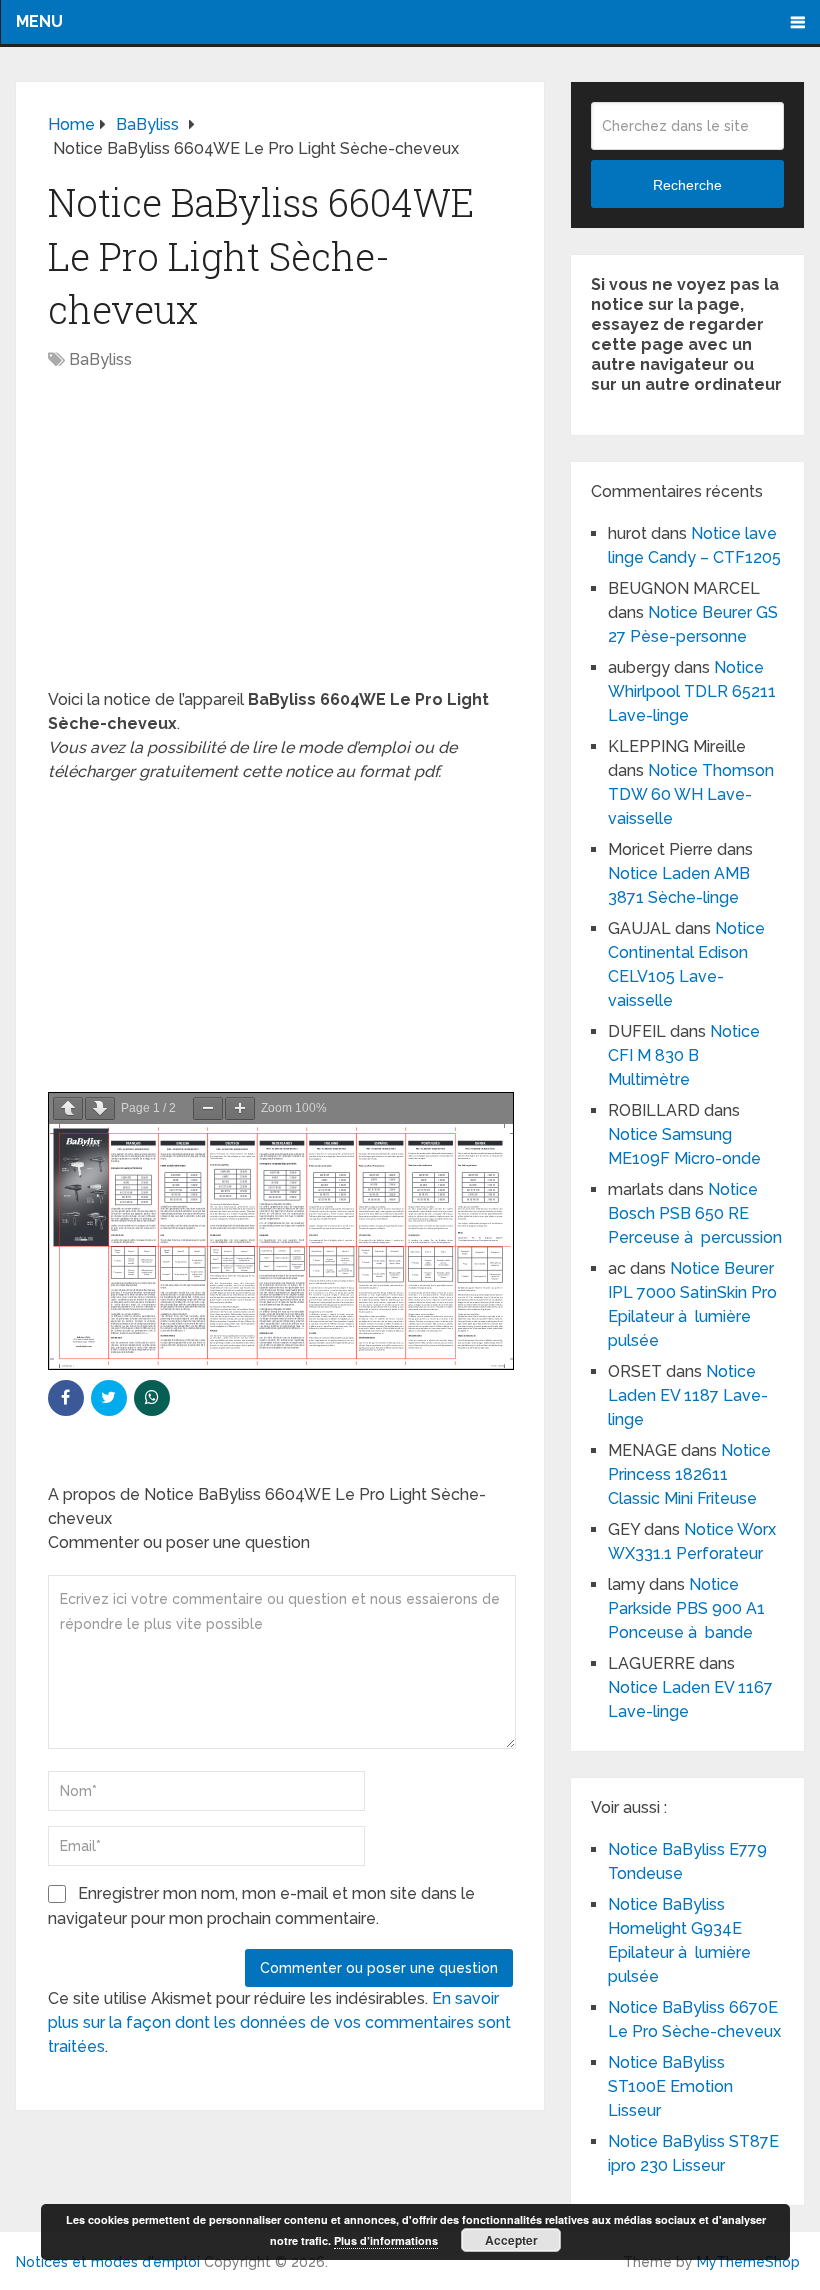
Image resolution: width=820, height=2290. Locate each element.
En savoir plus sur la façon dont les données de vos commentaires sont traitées (279, 2022)
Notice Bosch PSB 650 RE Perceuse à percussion (695, 1213)
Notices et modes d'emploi (108, 2262)
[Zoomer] (240, 1108)
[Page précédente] (68, 1108)
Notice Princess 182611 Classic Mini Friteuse (689, 1474)
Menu (39, 21)
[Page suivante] (100, 1108)
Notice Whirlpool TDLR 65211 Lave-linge (692, 691)
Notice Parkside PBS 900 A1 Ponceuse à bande (686, 1608)
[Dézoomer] (208, 1108)
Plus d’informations (386, 2240)
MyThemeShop (748, 2262)
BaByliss (100, 359)
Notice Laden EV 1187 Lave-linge (688, 1395)
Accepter (511, 2240)
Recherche (687, 185)
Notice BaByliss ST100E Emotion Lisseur (670, 2086)
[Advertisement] (280, 540)
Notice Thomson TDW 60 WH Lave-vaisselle (691, 794)
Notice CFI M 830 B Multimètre (684, 1055)
